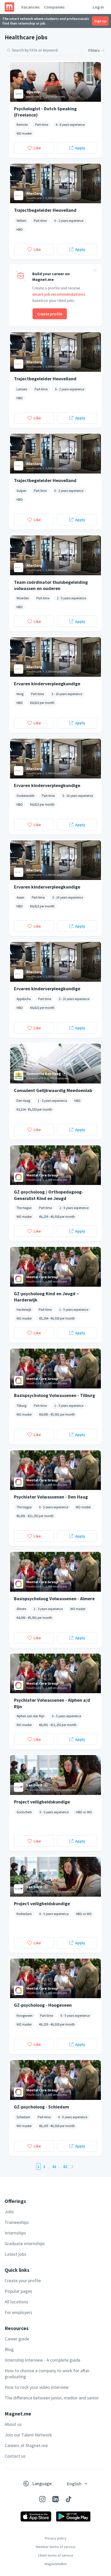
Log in (98, 7)
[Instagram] (42, 2499)
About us (13, 2424)
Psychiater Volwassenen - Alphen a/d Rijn (52, 1703)
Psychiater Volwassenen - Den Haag (51, 1497)
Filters (94, 50)
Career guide (17, 2339)
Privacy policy (56, 2538)
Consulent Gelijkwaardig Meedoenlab (53, 1090)
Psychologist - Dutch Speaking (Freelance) (45, 112)
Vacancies (30, 7)
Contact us (15, 2456)
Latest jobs (15, 2254)
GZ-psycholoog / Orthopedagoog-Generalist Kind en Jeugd (49, 1195)
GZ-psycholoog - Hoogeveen (43, 2005)
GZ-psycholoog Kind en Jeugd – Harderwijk (46, 1297)
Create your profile (23, 2280)
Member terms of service (56, 2547)
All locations (16, 2302)
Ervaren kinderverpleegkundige (47, 684)
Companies (54, 7)
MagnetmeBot (56, 2564)
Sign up (100, 21)
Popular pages (18, 2291)
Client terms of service (56, 2555)
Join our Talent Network (28, 2435)
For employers (18, 2312)
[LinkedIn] (55, 2499)
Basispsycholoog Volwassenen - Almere (54, 1599)
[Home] (9, 7)
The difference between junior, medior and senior (52, 2398)
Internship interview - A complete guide (42, 2360)
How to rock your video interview (37, 2387)
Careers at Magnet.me (26, 2445)
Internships (15, 2233)
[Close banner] (95, 271)
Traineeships (17, 2222)
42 (54, 2166)
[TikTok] (69, 2499)
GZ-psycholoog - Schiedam (41, 2107)
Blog (9, 2349)
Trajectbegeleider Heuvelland (45, 210)
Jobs (9, 2212)
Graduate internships (25, 2243)
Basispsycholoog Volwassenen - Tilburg (54, 1395)
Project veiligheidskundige (42, 1802)
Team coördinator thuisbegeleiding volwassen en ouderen (51, 585)
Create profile (50, 314)
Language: (42, 2483)
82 (65, 2166)
